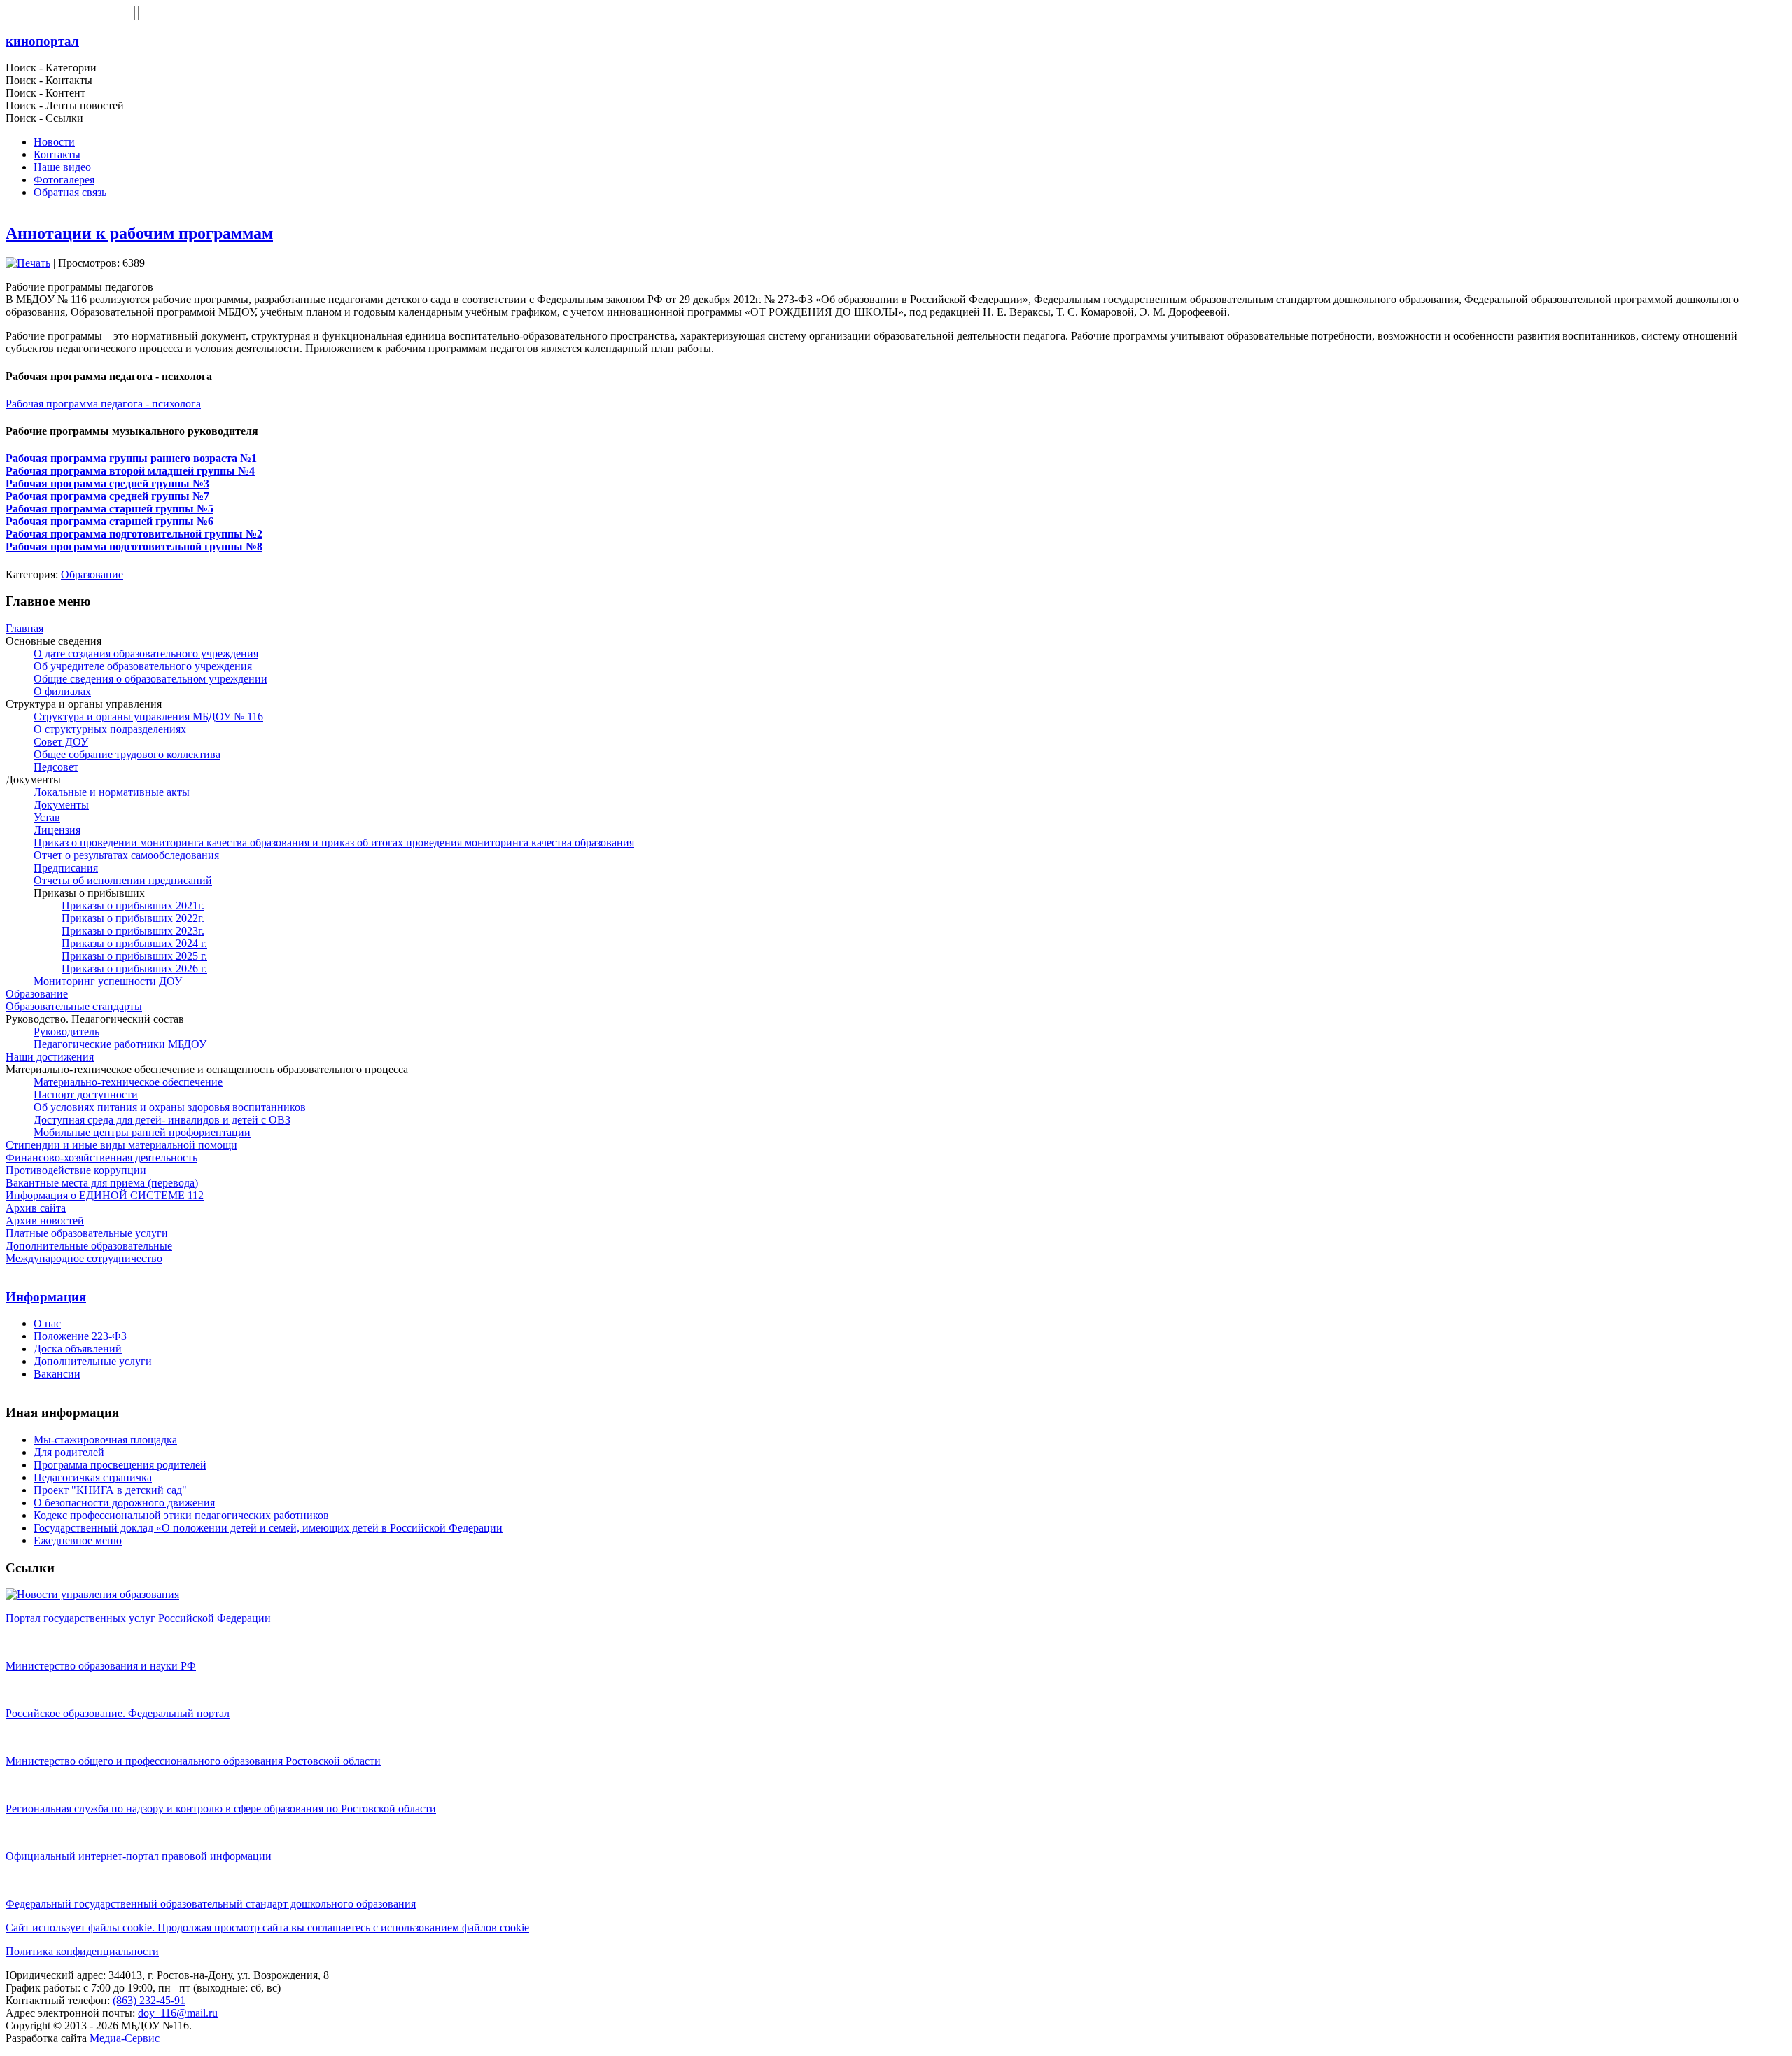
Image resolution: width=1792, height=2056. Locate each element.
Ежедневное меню (78, 1540)
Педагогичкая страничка (93, 1477)
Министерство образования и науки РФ (101, 1666)
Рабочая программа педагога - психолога (103, 404)
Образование (92, 574)
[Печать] (28, 263)
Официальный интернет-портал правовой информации (139, 1856)
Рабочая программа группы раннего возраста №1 (131, 458)
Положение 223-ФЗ (80, 1336)
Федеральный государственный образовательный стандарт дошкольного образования (211, 1904)
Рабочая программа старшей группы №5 (110, 509)
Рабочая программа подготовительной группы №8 (134, 546)
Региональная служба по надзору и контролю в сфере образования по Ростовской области (221, 1809)
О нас (47, 1323)
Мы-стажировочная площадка (105, 1440)
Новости (54, 142)
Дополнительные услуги (93, 1361)
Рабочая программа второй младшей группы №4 (130, 471)
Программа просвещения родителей (120, 1465)
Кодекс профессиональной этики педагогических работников (181, 1515)
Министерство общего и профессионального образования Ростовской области (193, 1761)
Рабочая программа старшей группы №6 (110, 521)
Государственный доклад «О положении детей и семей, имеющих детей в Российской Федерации (268, 1528)
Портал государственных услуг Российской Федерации (138, 1618)
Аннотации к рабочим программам (139, 233)
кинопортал (42, 41)
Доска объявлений (78, 1349)
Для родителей (69, 1452)
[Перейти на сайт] (92, 1594)
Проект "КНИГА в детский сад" (110, 1490)
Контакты (57, 154)
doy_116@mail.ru (178, 2013)
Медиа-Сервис (125, 2038)
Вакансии (57, 1374)
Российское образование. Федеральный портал (118, 1713)
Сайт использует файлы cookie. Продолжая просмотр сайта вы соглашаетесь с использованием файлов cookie (267, 1928)
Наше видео (62, 167)
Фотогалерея (64, 180)
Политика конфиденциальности (82, 1951)
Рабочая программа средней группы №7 (107, 496)
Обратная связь (70, 192)
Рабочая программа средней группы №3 (107, 483)
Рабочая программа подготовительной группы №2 (134, 534)
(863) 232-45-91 (149, 2000)
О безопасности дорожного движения (124, 1503)
